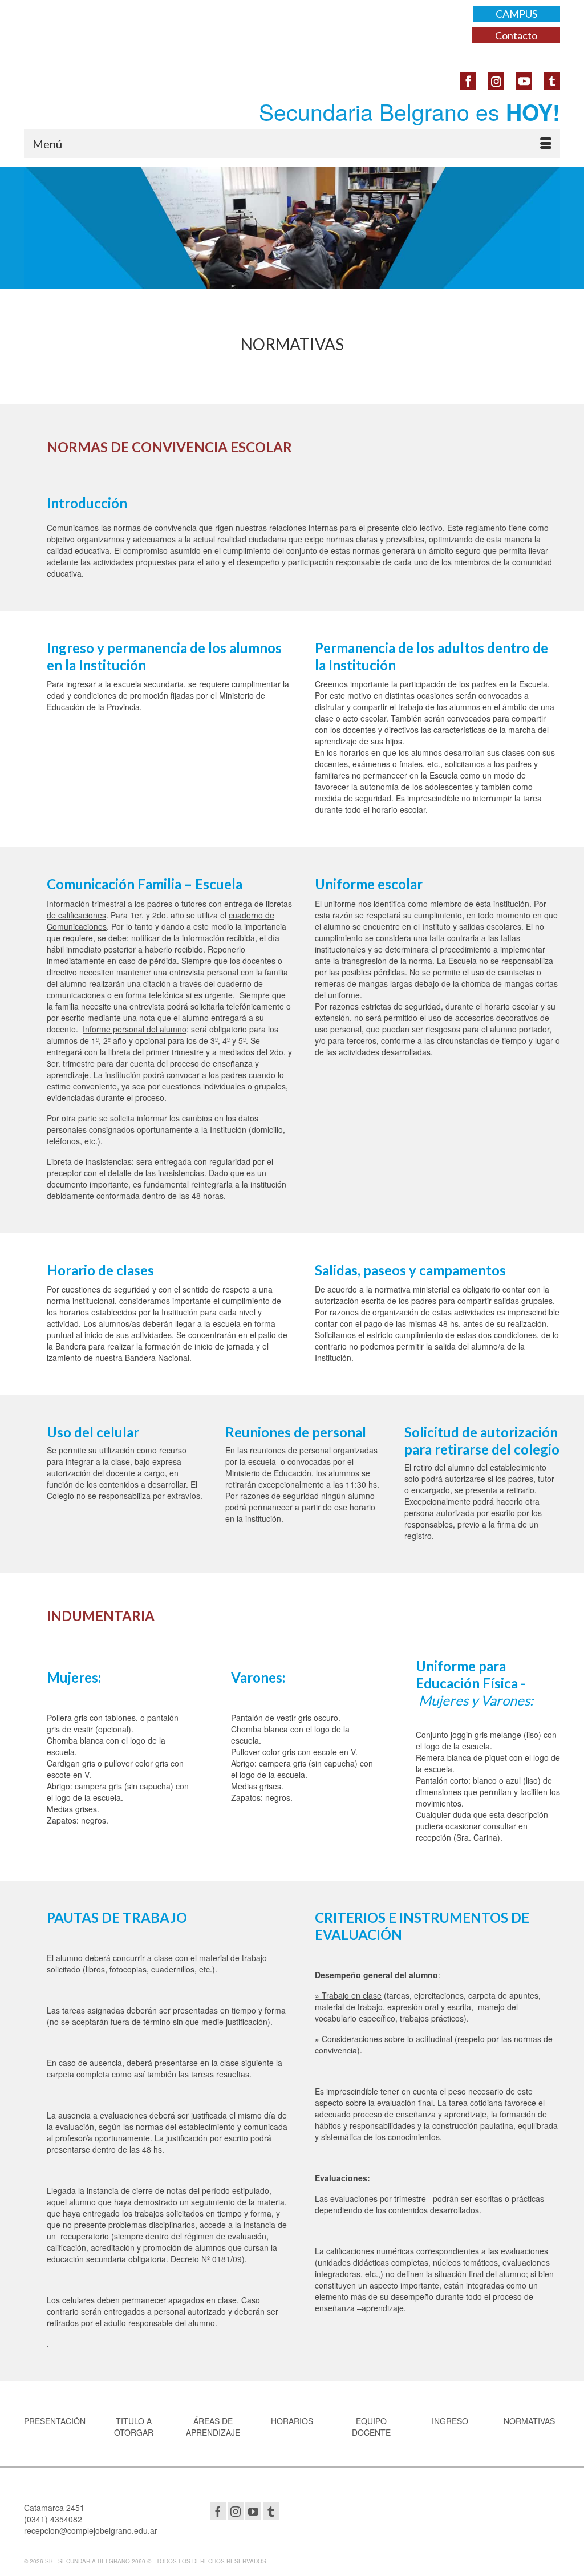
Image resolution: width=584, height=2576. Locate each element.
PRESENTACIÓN (55, 2421)
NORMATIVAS (529, 2421)
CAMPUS (516, 14)
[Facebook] (218, 2511)
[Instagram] (236, 2511)
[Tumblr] (271, 2511)
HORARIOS (292, 2421)
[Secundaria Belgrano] (108, 31)
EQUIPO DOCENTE (371, 2427)
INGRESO (450, 2421)
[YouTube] (253, 2511)
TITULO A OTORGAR (134, 2427)
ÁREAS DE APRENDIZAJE (213, 2427)
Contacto (516, 35)
